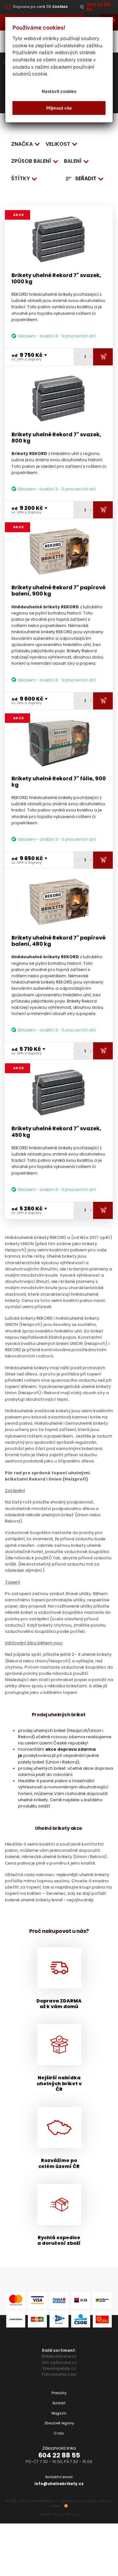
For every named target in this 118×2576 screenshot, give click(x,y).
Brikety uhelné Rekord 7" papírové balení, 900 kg (59, 591)
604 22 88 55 (59, 2455)
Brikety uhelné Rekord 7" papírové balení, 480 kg (59, 941)
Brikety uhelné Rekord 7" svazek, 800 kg (56, 438)
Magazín (59, 2413)
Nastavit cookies (59, 91)
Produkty (59, 2393)
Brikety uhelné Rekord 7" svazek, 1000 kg (56, 278)
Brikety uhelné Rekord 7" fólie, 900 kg (59, 782)
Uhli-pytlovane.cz (59, 2362)
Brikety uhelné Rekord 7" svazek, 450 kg (56, 1132)
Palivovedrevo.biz (59, 2374)
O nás (59, 2433)
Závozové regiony (59, 2423)
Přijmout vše (59, 108)
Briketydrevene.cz (59, 2356)
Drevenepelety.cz (59, 2368)
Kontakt (59, 2403)
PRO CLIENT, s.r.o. (66, 2514)
